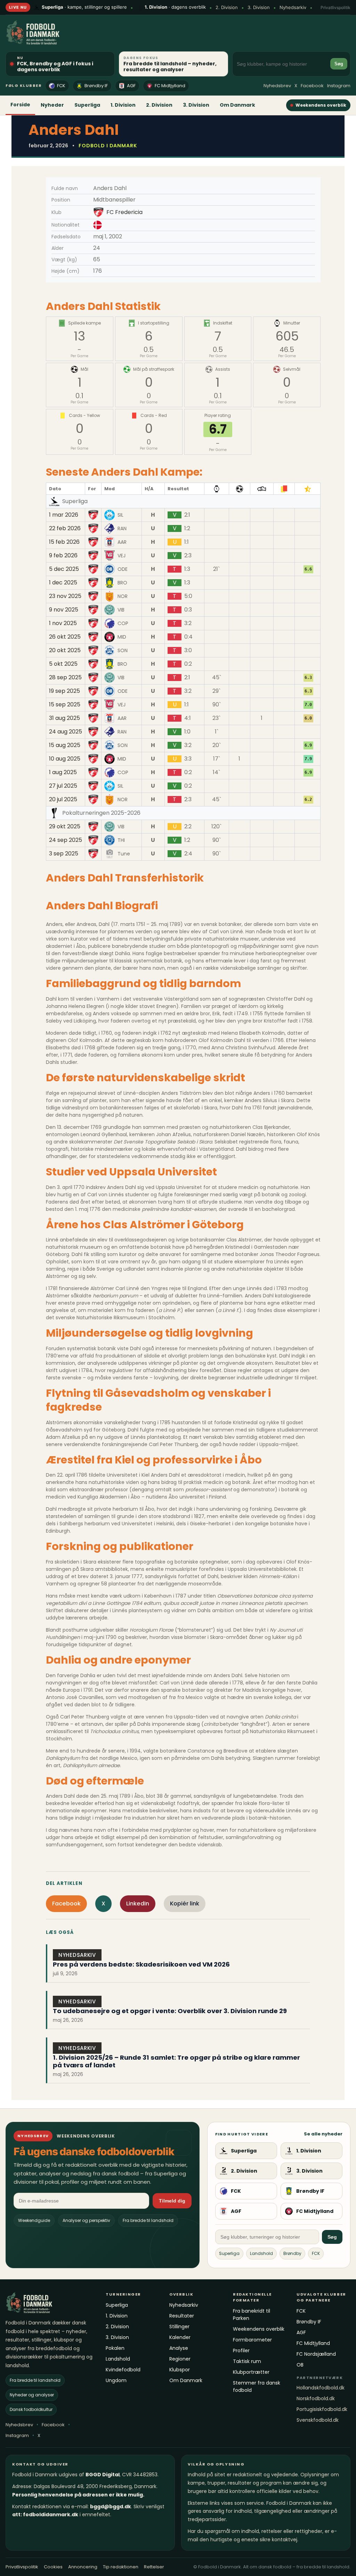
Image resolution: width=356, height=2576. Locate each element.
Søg (339, 64)
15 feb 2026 (64, 542)
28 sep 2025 (65, 678)
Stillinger (179, 2327)
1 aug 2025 (63, 772)
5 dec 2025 (64, 569)
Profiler (241, 2351)
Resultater (182, 2316)
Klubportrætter (251, 2372)
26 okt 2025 (65, 637)
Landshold (261, 2253)
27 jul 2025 (63, 786)
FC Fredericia (124, 212)
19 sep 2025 (64, 691)
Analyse (179, 2348)
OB (300, 2365)
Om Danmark (237, 105)
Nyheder (52, 105)
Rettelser (154, 2567)
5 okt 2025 (63, 664)
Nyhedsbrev (277, 86)
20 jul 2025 (63, 799)
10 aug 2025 (65, 759)
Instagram (339, 86)
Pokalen (115, 2348)
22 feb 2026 (65, 528)
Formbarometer (252, 2340)
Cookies (53, 2567)
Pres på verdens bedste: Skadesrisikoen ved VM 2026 (141, 1964)
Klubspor (180, 2370)
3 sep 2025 (64, 854)
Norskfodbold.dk (316, 2398)
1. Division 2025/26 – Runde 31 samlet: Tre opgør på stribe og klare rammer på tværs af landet (176, 2061)
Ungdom (116, 2380)
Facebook (312, 86)
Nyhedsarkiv (293, 7)
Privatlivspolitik (335, 7)
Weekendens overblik (321, 105)
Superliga (87, 105)
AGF (131, 86)
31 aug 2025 (64, 718)
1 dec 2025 (63, 583)
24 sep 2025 (66, 840)
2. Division (227, 7)
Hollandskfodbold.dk (321, 2388)
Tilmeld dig (172, 2201)
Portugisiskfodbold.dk (322, 2409)
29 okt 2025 (65, 827)
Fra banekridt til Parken (252, 2315)
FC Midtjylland (170, 86)
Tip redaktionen (121, 2567)
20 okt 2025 (65, 650)
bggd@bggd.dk (111, 2507)
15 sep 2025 (65, 705)
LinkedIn (138, 1904)
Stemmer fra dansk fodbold (257, 2386)
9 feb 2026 (63, 556)
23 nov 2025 (65, 596)
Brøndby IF (96, 86)
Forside (20, 105)
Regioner (180, 2359)
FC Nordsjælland (316, 2354)
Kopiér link (185, 1904)
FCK (61, 86)
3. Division (259, 7)
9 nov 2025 (64, 610)
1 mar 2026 (64, 515)
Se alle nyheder (323, 2134)
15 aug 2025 (65, 745)
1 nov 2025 (63, 623)
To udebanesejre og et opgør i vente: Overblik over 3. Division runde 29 (170, 2011)
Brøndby (292, 2253)
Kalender (180, 2337)
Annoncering (83, 2567)
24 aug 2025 (66, 732)
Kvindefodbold (123, 2370)
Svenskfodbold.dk (318, 2420)
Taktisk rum (247, 2361)
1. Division (123, 105)
